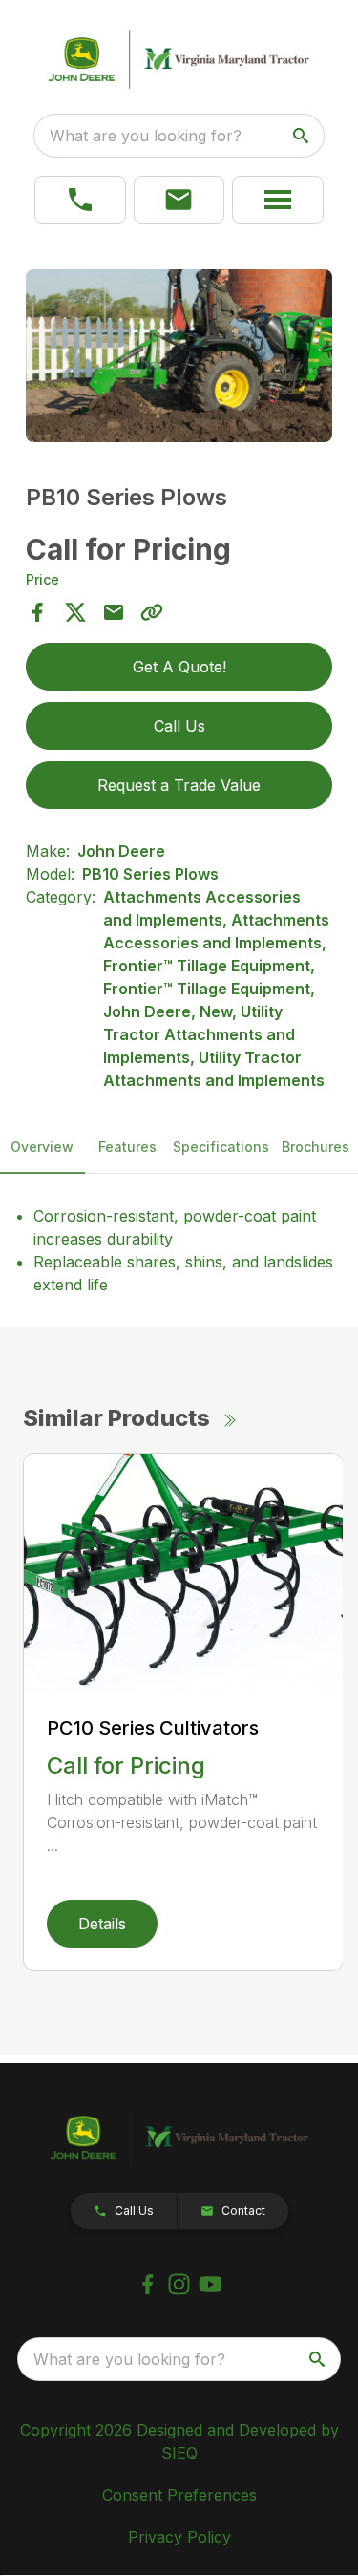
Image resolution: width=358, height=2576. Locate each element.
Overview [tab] (42, 1147)
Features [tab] (127, 1147)
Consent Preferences (179, 2495)
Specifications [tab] (221, 1147)
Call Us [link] (179, 726)
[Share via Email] (114, 612)
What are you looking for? (146, 136)
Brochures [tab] (316, 1147)
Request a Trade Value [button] (179, 785)
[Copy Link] (152, 612)
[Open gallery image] (179, 356)
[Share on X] (75, 612)
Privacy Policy (179, 2537)
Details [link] (102, 1924)
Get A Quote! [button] (179, 667)
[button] (179, 200)
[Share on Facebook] (37, 612)
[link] (80, 200)
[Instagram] (179, 2284)
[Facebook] (147, 2284)
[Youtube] (211, 2284)
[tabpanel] (179, 359)
